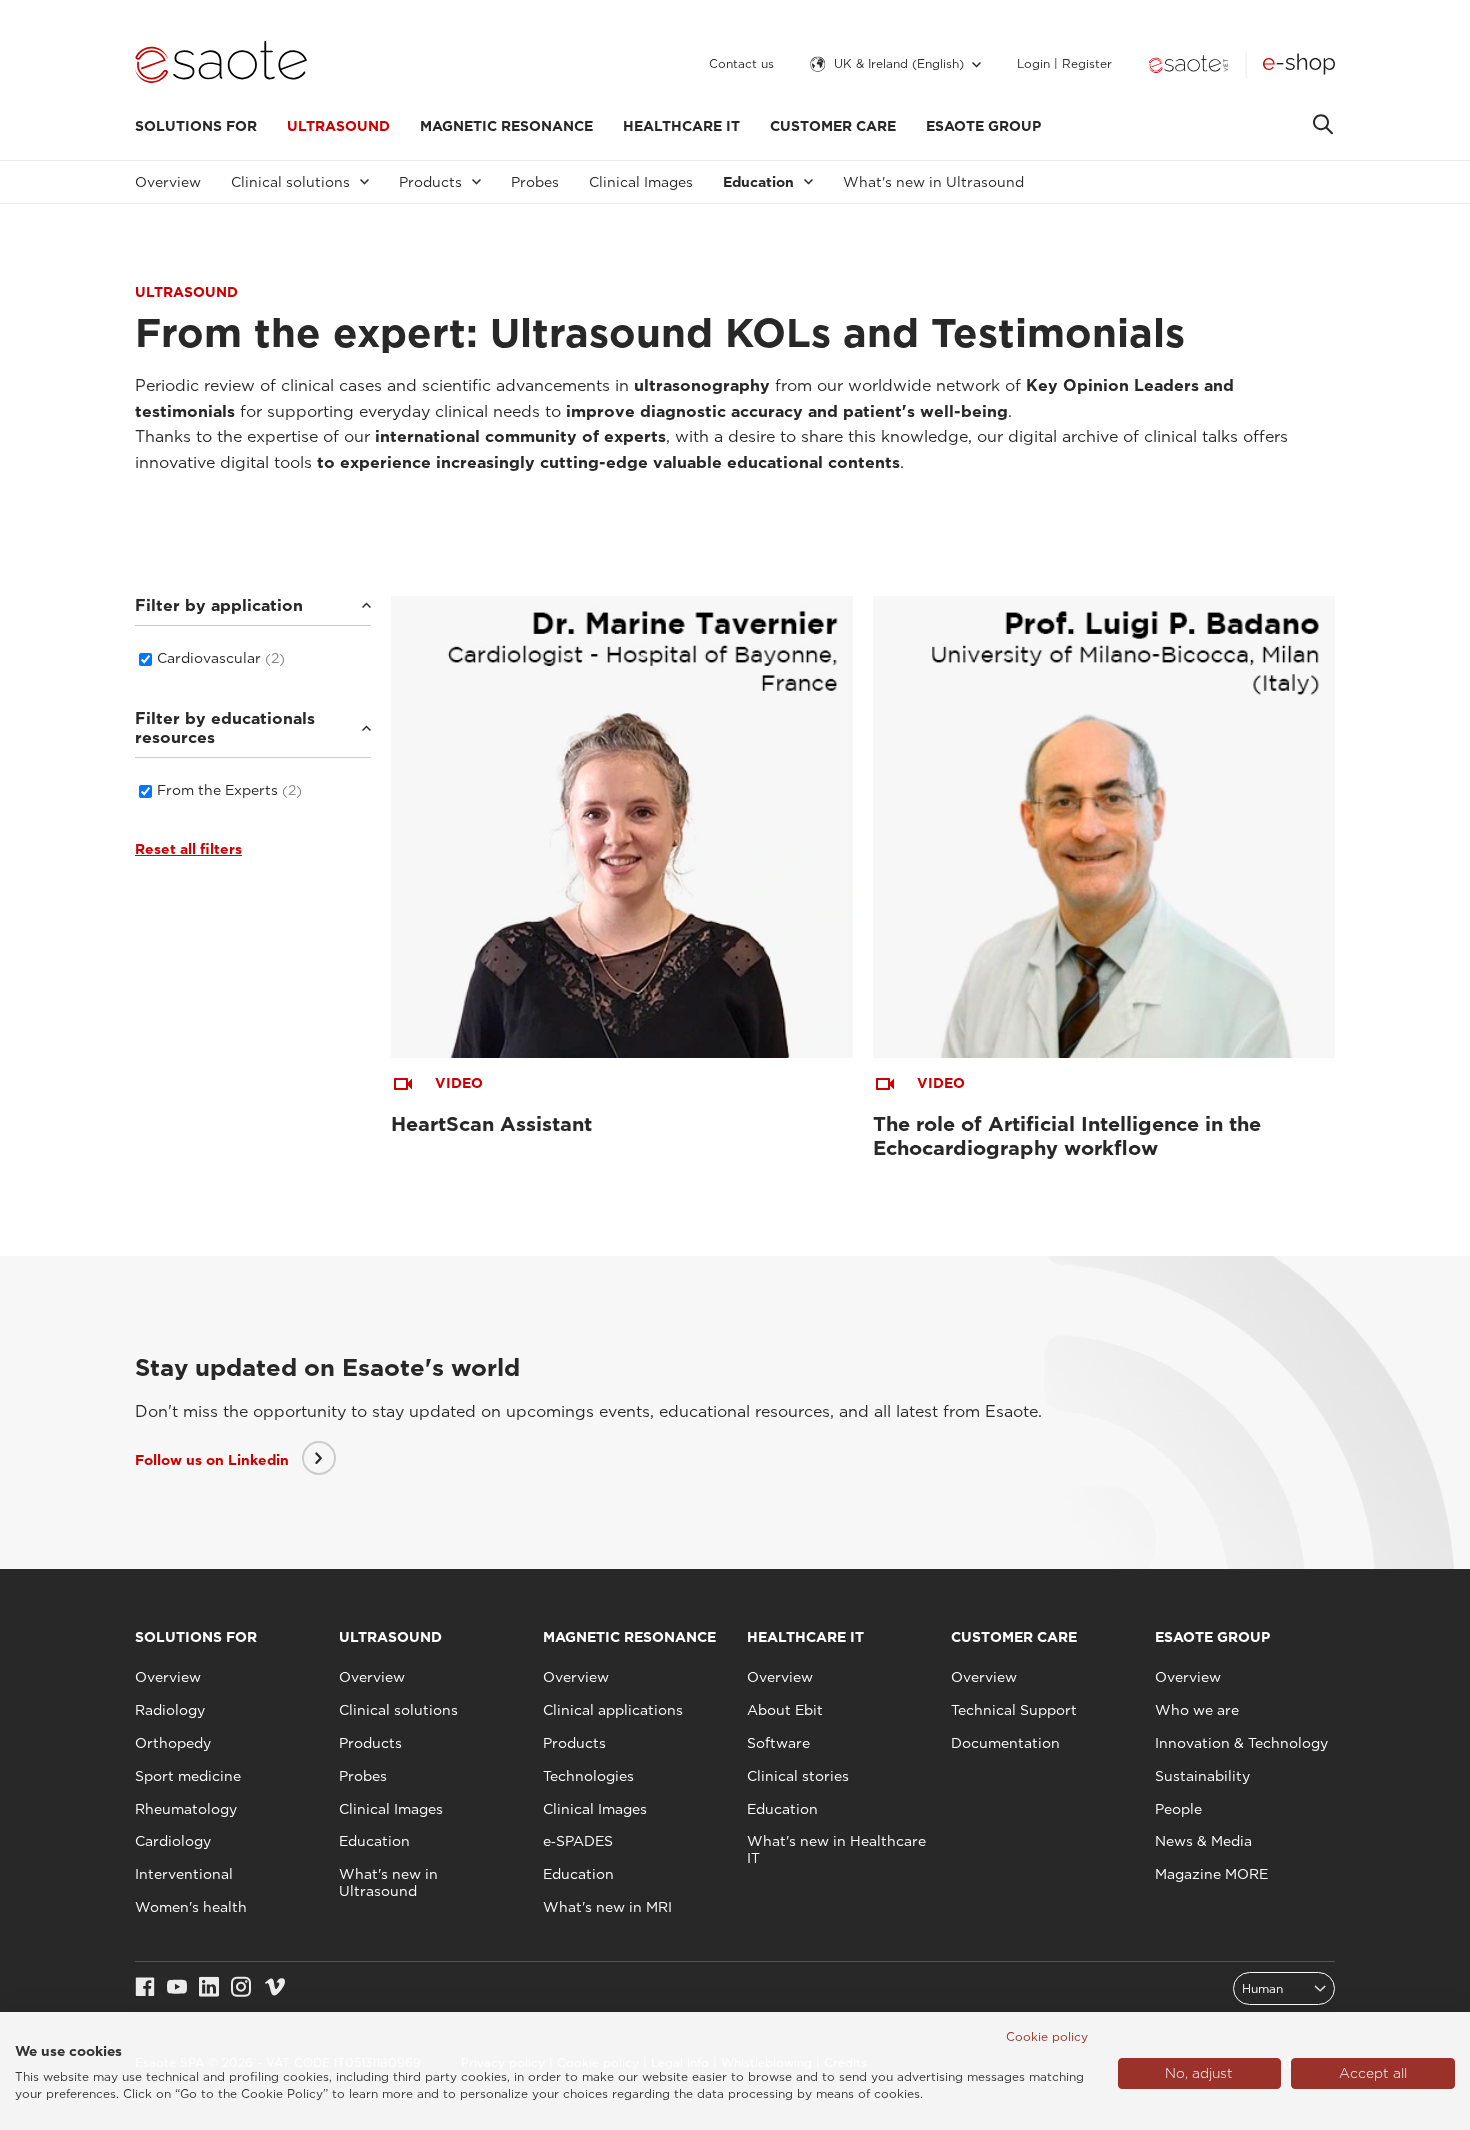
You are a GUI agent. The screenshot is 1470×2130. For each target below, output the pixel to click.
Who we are (1197, 1710)
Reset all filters (188, 849)
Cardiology (173, 1841)
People (1178, 1809)
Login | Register (1064, 64)
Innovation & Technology (1241, 1743)
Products (370, 1743)
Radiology (170, 1710)
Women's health (191, 1907)
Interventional (184, 1874)
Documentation (1005, 1743)
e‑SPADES (578, 1841)
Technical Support (1014, 1710)
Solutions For (196, 126)
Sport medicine (188, 1776)
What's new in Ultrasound (933, 182)
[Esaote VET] (1188, 64)
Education (374, 1841)
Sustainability (1202, 1776)
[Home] (221, 64)
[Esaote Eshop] (1299, 64)
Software (778, 1743)
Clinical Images (641, 182)
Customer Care (833, 126)
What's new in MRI (607, 1907)
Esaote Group (983, 126)
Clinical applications (613, 1710)
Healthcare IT (681, 126)
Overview (168, 182)
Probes (535, 182)
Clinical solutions (398, 1710)
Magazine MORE (1211, 1874)
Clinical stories (798, 1776)
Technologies (588, 1776)
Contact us (741, 64)
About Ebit (785, 1710)
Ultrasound (338, 126)
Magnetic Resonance (506, 126)
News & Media (1203, 1841)
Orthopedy (173, 1743)
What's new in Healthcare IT (836, 1849)
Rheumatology (186, 1809)
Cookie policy (1047, 2036)
